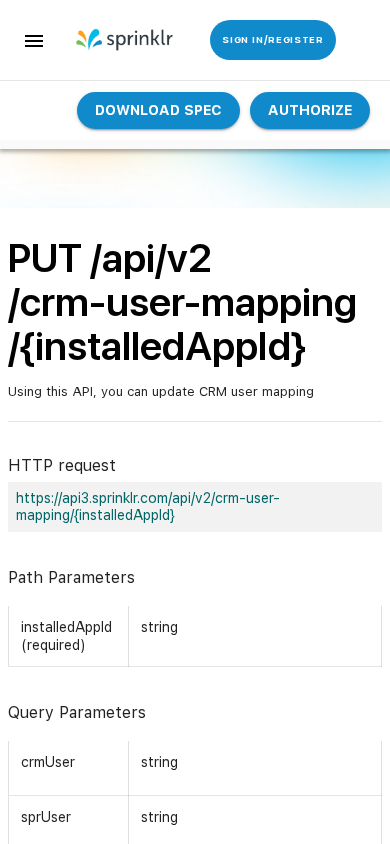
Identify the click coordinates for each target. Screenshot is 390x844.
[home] (117, 40)
